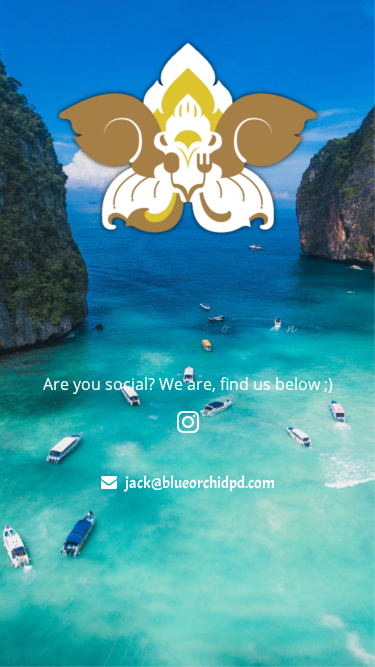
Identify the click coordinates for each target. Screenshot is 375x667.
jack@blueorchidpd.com (200, 483)
